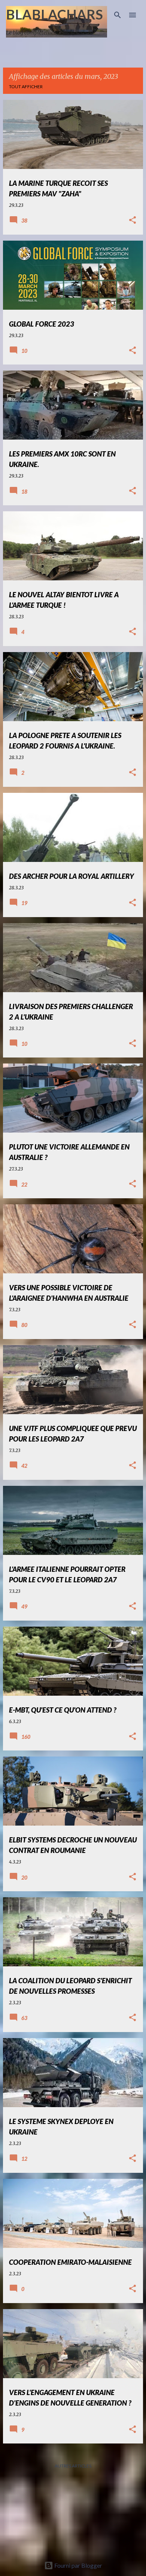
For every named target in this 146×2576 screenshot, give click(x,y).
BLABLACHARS (54, 14)
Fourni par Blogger (78, 2565)
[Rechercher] (118, 15)
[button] (133, 221)
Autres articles (73, 2466)
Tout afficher (26, 87)
